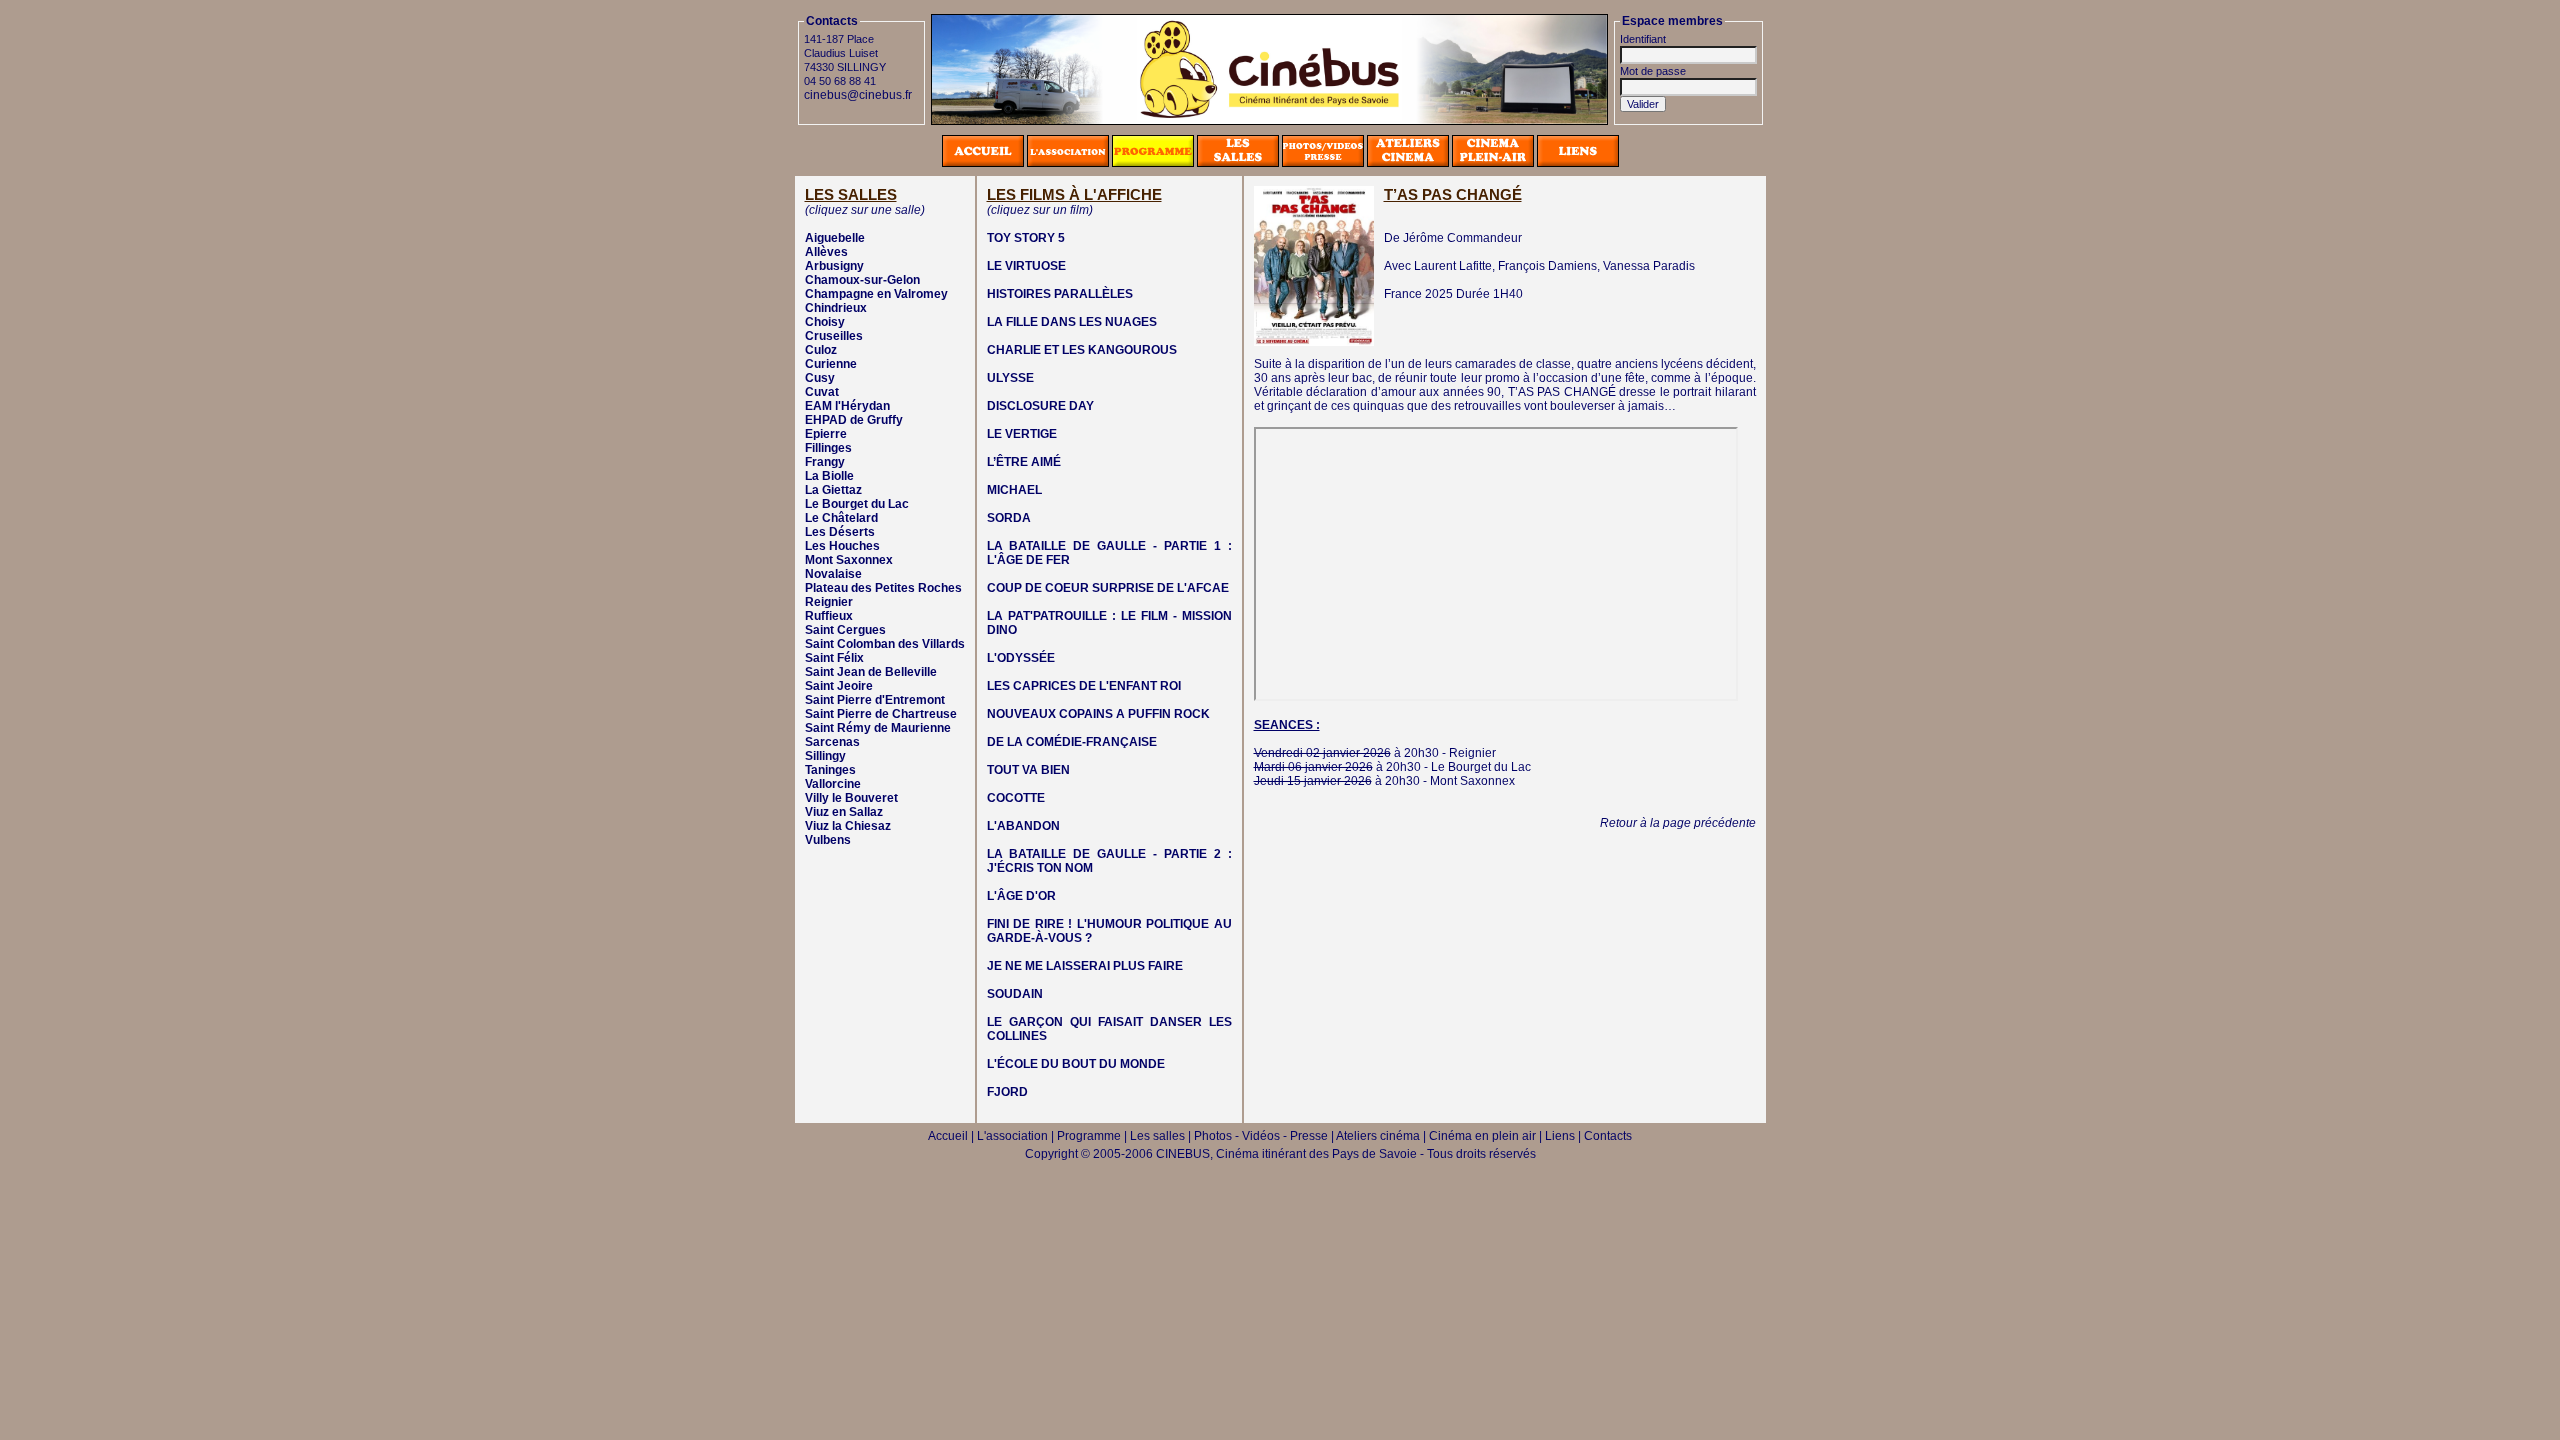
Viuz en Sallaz (844, 812)
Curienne (831, 364)
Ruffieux (829, 616)
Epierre (826, 434)
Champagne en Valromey (876, 294)
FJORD (1007, 1092)
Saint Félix (834, 658)
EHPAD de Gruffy (854, 420)
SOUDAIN (1015, 994)
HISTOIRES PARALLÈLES (1060, 294)
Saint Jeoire (839, 686)
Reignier (829, 602)
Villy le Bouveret (851, 798)
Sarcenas (832, 742)
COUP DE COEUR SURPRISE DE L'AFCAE (1108, 588)
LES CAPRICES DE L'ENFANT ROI (1084, 686)
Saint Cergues (845, 630)
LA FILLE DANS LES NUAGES (1072, 322)
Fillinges (828, 448)
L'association (1012, 1136)
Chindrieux (836, 308)
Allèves (826, 252)
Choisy (825, 322)
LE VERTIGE (1022, 434)
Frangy (825, 462)
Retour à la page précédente (1678, 823)
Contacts (1608, 1136)
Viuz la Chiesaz (848, 826)
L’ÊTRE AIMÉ (1024, 462)
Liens (1560, 1136)
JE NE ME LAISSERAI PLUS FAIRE (1085, 966)
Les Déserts (840, 532)
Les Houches (842, 546)
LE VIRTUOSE (1026, 266)
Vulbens (828, 840)
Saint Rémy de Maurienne (878, 728)
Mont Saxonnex (849, 560)
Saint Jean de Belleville (871, 672)
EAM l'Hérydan (847, 406)
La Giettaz (833, 490)
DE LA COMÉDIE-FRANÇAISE (1072, 742)
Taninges (830, 770)
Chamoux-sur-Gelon (862, 280)
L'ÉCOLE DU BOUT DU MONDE (1076, 1064)
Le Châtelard (841, 518)
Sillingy (825, 756)
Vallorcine (833, 784)
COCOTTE (1016, 798)
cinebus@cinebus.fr (858, 95)
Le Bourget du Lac (857, 504)
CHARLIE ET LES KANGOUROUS (1082, 350)
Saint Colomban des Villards (885, 644)
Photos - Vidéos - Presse (1261, 1136)
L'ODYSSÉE (1021, 658)
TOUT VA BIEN (1028, 770)
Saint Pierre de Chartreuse (881, 714)
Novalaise (833, 574)
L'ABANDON (1023, 826)
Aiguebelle (835, 238)
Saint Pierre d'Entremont (875, 700)
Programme (1089, 1136)
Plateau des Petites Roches (883, 588)
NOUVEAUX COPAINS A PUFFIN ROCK (1098, 714)
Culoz (821, 350)
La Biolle (829, 476)
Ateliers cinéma (1378, 1136)
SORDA (1009, 518)
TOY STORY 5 (1026, 238)
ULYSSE (1010, 378)
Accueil (948, 1136)
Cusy (820, 378)
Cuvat (822, 392)
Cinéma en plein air (1482, 1136)
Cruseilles (834, 336)
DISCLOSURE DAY (1040, 406)
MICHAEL (1014, 490)
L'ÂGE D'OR (1021, 896)
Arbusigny (834, 266)
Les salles (1157, 1136)
